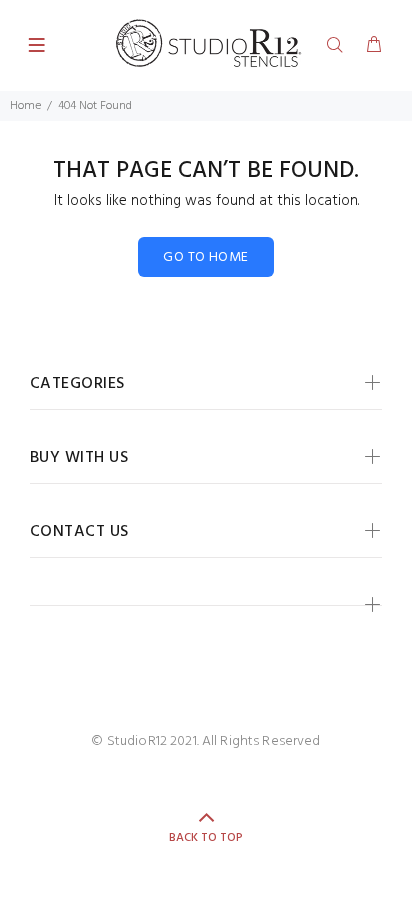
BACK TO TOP (206, 838)
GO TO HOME (205, 257)
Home (25, 106)
